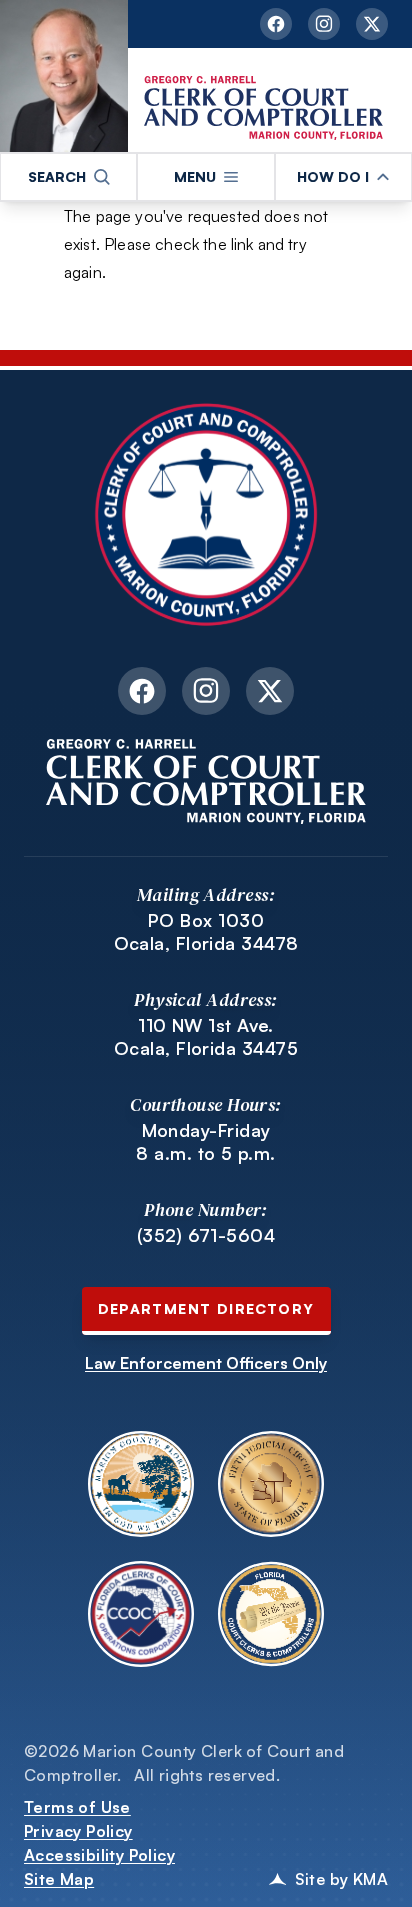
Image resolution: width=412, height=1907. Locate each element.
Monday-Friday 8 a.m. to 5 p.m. (205, 1141)
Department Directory (206, 1308)
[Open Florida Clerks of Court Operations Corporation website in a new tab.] (141, 1614)
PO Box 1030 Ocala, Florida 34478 (206, 931)
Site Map (59, 1879)
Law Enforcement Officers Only (206, 1363)
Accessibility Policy (99, 1855)
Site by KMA (341, 1879)
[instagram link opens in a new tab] (324, 24)
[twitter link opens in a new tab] (372, 24)
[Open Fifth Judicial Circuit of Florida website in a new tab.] (271, 1484)
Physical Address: (206, 999)
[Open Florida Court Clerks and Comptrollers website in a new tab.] (271, 1614)
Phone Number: (206, 1209)
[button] (68, 177)
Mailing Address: (206, 894)
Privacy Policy (78, 1831)
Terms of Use (77, 1807)
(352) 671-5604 (206, 1235)
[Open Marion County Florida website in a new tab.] (141, 1484)
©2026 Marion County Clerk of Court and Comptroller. (184, 1763)
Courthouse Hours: (206, 1104)
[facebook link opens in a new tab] (276, 24)
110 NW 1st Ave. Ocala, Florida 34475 (206, 1036)
